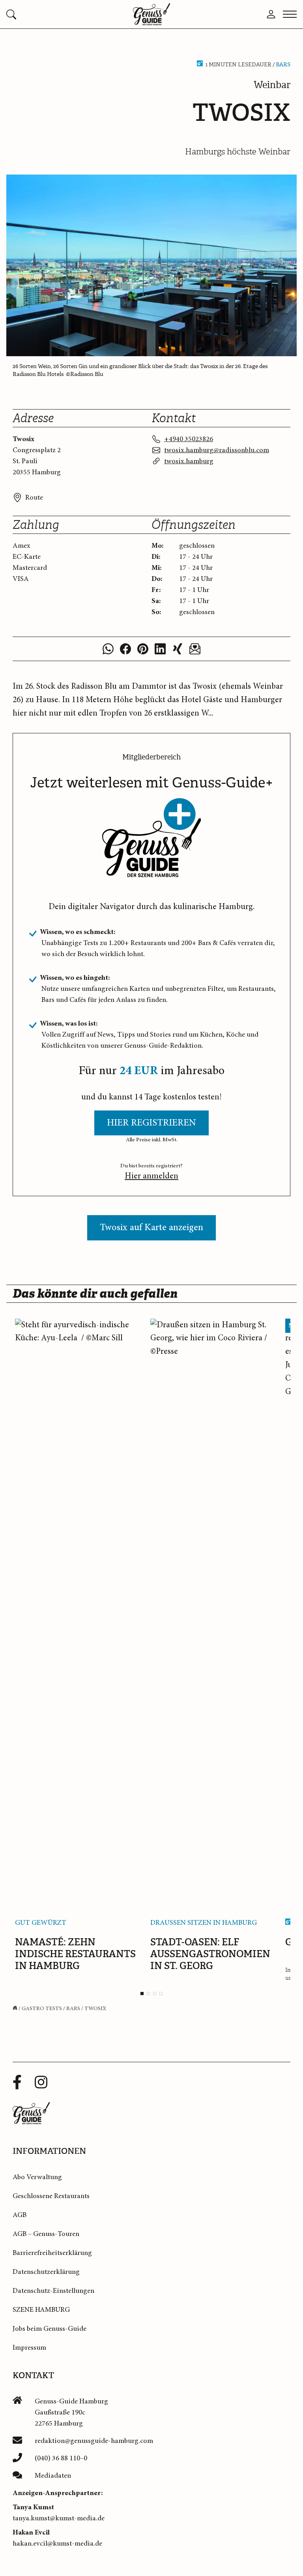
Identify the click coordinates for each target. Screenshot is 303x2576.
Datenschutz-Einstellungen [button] (53, 2291)
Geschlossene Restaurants (51, 2196)
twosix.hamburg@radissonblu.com (217, 450)
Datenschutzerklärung (46, 2272)
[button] (55, 14)
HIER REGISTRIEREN (151, 1123)
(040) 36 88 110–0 (61, 2458)
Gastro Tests (42, 2009)
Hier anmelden (151, 1176)
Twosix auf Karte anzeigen (151, 1228)
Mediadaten (53, 2476)
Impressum (29, 2348)
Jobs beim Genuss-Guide (50, 2329)
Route (34, 498)
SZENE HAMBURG (41, 2310)
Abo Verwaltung (37, 2177)
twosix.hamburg (189, 461)
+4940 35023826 (189, 439)
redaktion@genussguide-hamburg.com (94, 2441)
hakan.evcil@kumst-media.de (57, 2544)
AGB (20, 2215)
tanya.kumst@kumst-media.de (59, 2518)
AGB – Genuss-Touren (46, 2234)
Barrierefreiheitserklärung (52, 2253)
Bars (283, 65)
